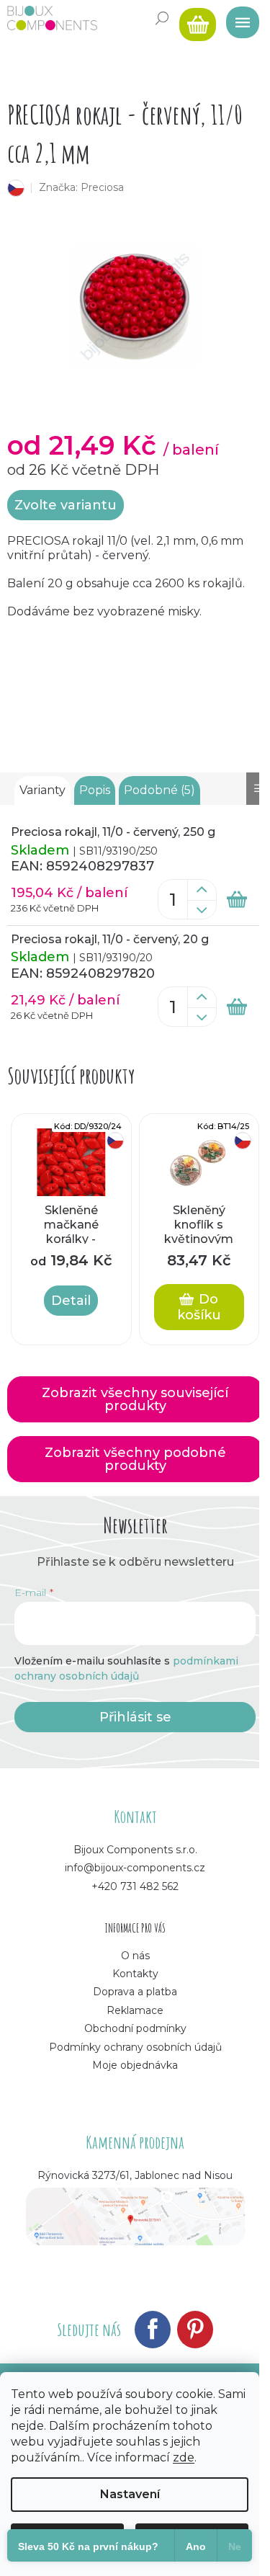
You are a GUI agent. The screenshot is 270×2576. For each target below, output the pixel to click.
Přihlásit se (135, 1717)
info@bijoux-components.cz (135, 1868)
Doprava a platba (135, 1992)
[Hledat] (162, 18)
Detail (71, 1301)
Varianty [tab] (42, 790)
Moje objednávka (135, 2065)
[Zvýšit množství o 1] (202, 890)
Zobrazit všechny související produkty (135, 1399)
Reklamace (135, 2010)
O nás (135, 1956)
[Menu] (238, 18)
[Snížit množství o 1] (202, 910)
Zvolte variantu (66, 505)
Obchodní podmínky (135, 2028)
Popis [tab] (95, 790)
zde (184, 2457)
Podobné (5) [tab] (159, 790)
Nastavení (130, 2494)
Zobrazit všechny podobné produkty (135, 1459)
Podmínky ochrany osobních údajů (135, 2047)
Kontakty (135, 1974)
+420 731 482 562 (135, 1886)
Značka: (81, 187)
